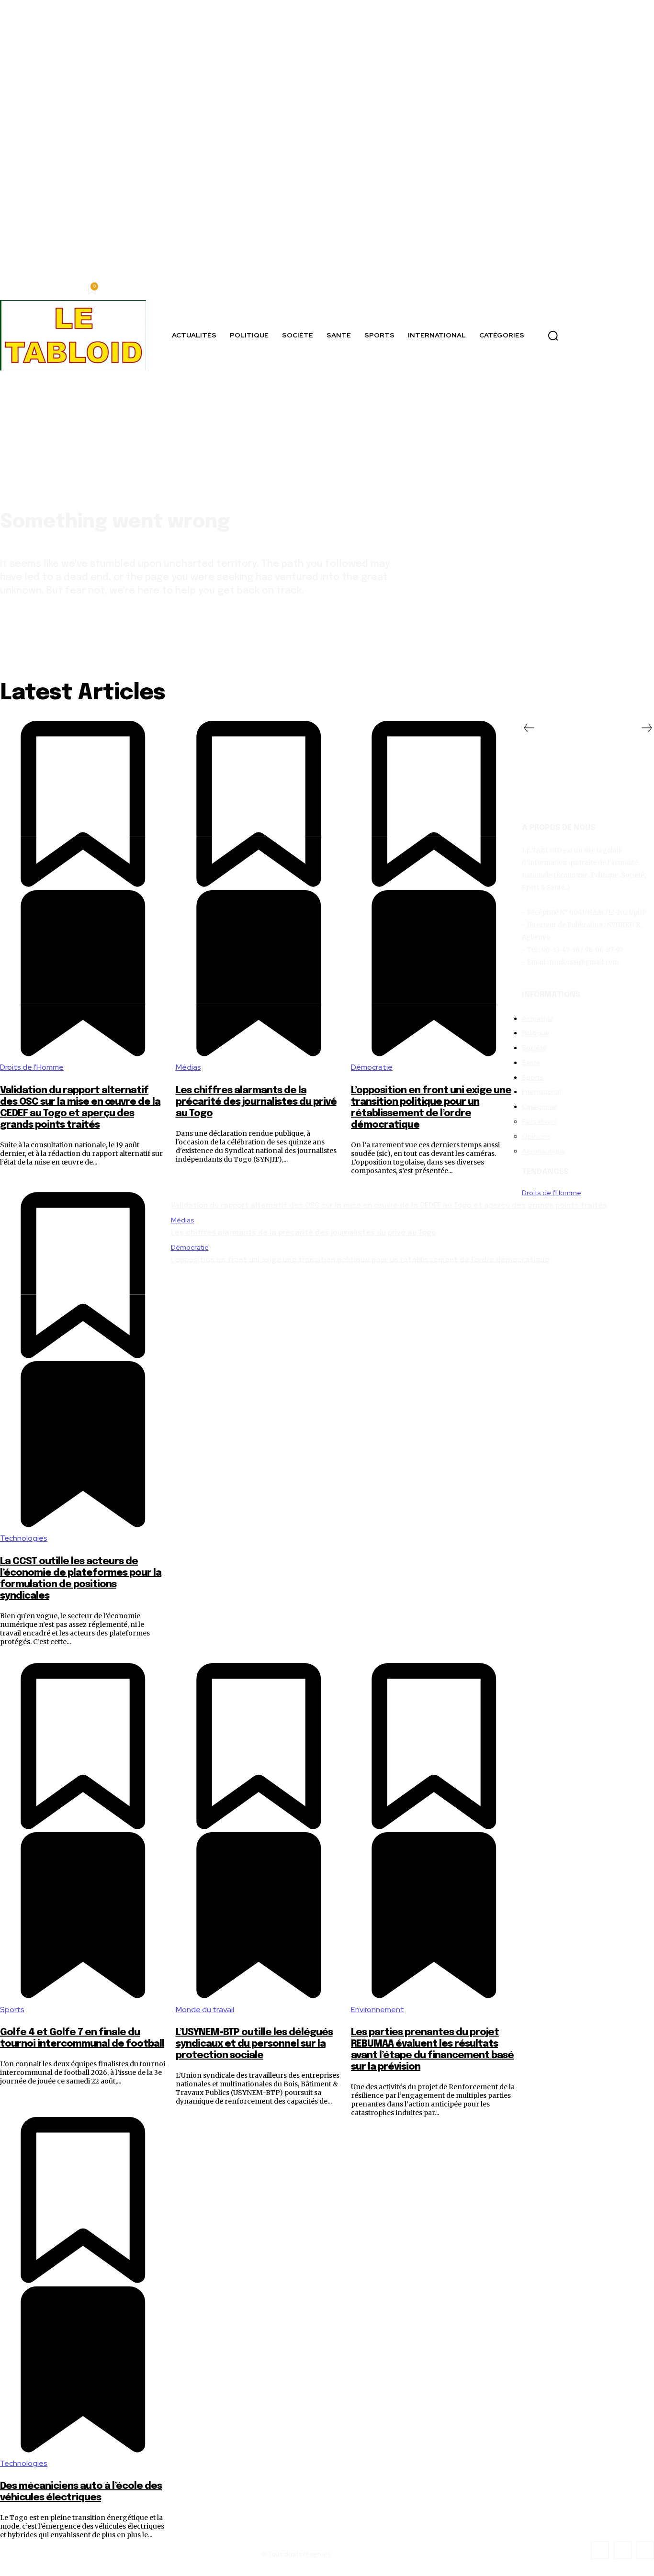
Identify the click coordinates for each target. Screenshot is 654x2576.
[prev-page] (529, 729)
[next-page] (647, 729)
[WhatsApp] (645, 2550)
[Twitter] (623, 2550)
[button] (553, 336)
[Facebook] (600, 2550)
